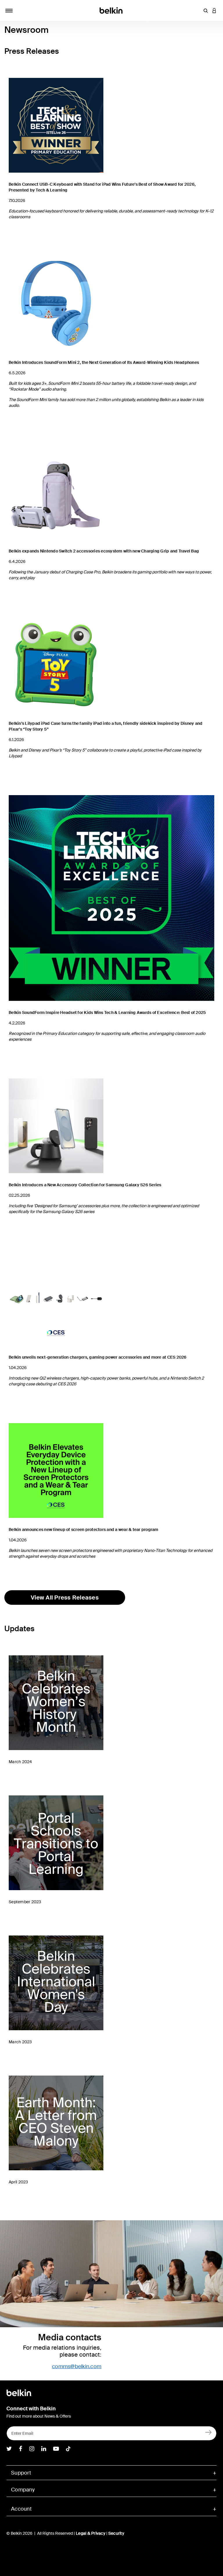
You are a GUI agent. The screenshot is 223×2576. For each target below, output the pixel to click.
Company (23, 2490)
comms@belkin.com (77, 2366)
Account (21, 2509)
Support (21, 2473)
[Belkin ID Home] (112, 10)
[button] (206, 10)
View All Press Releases (65, 1598)
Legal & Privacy (91, 2533)
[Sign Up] (209, 2432)
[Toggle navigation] (9, 10)
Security (116, 2533)
